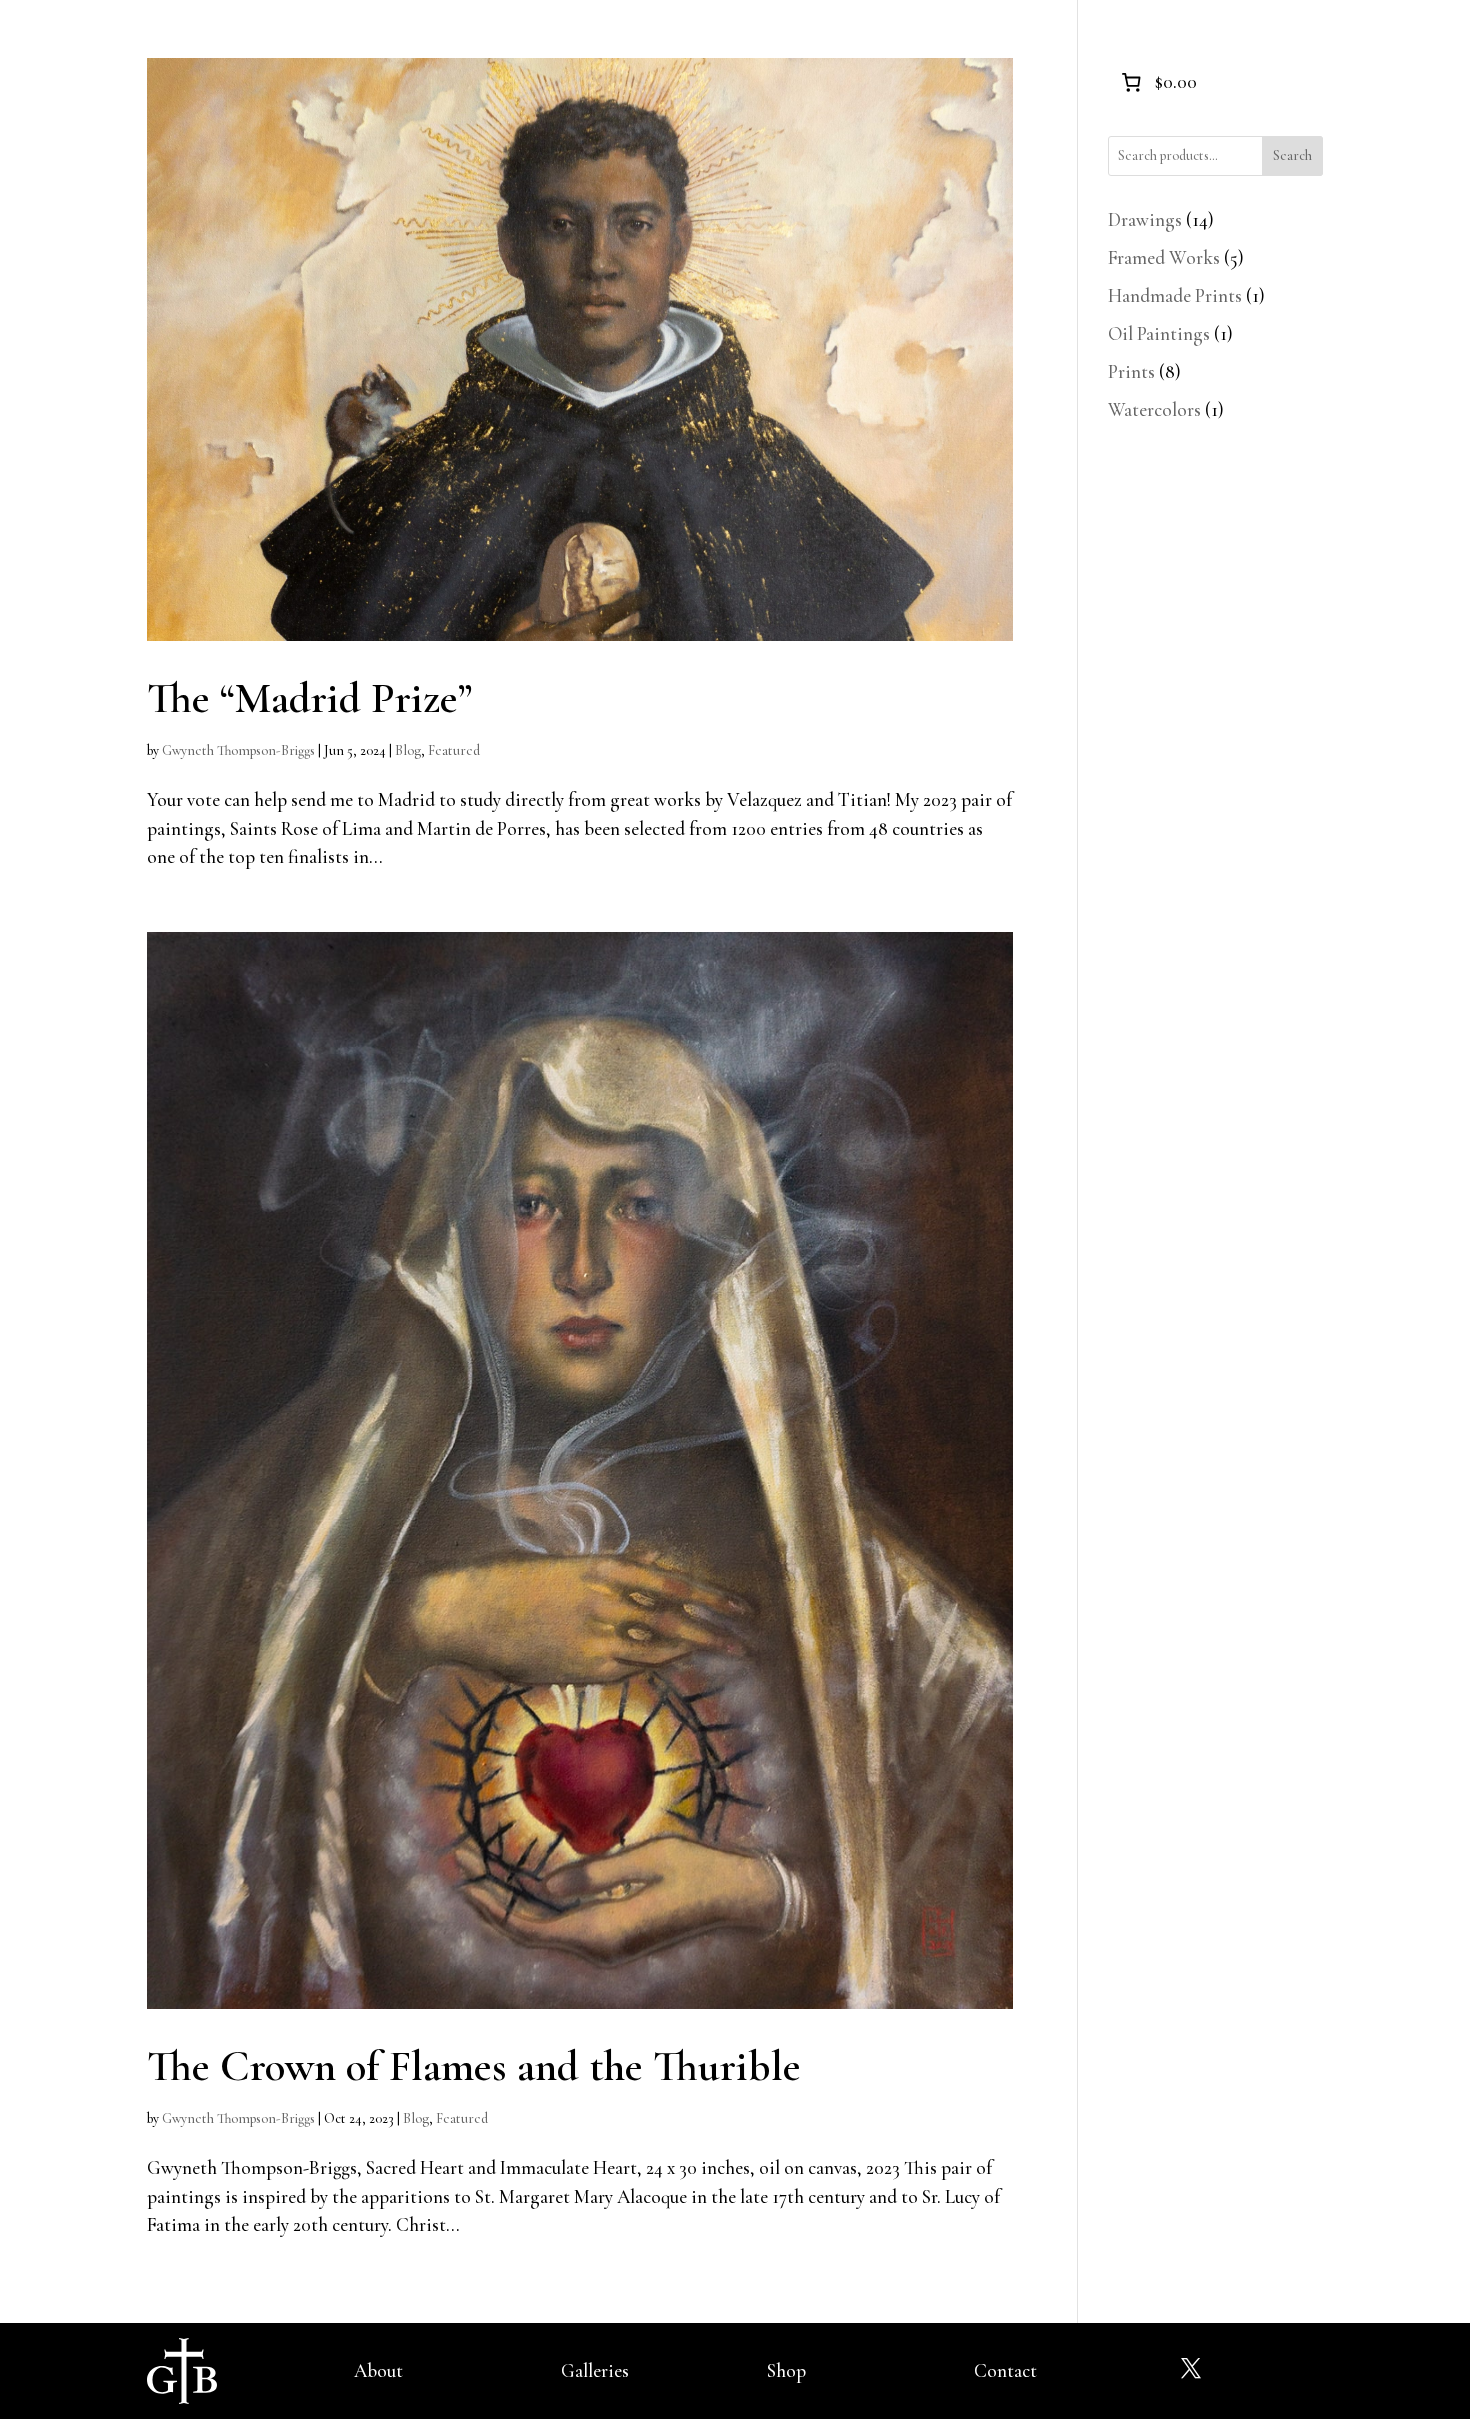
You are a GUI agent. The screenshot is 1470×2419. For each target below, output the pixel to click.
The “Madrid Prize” (309, 698)
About (378, 2370)
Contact (1005, 2370)
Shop (786, 2370)
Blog (408, 750)
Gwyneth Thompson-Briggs (238, 750)
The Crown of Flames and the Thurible (474, 2066)
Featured (454, 750)
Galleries (595, 2370)
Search (1292, 155)
